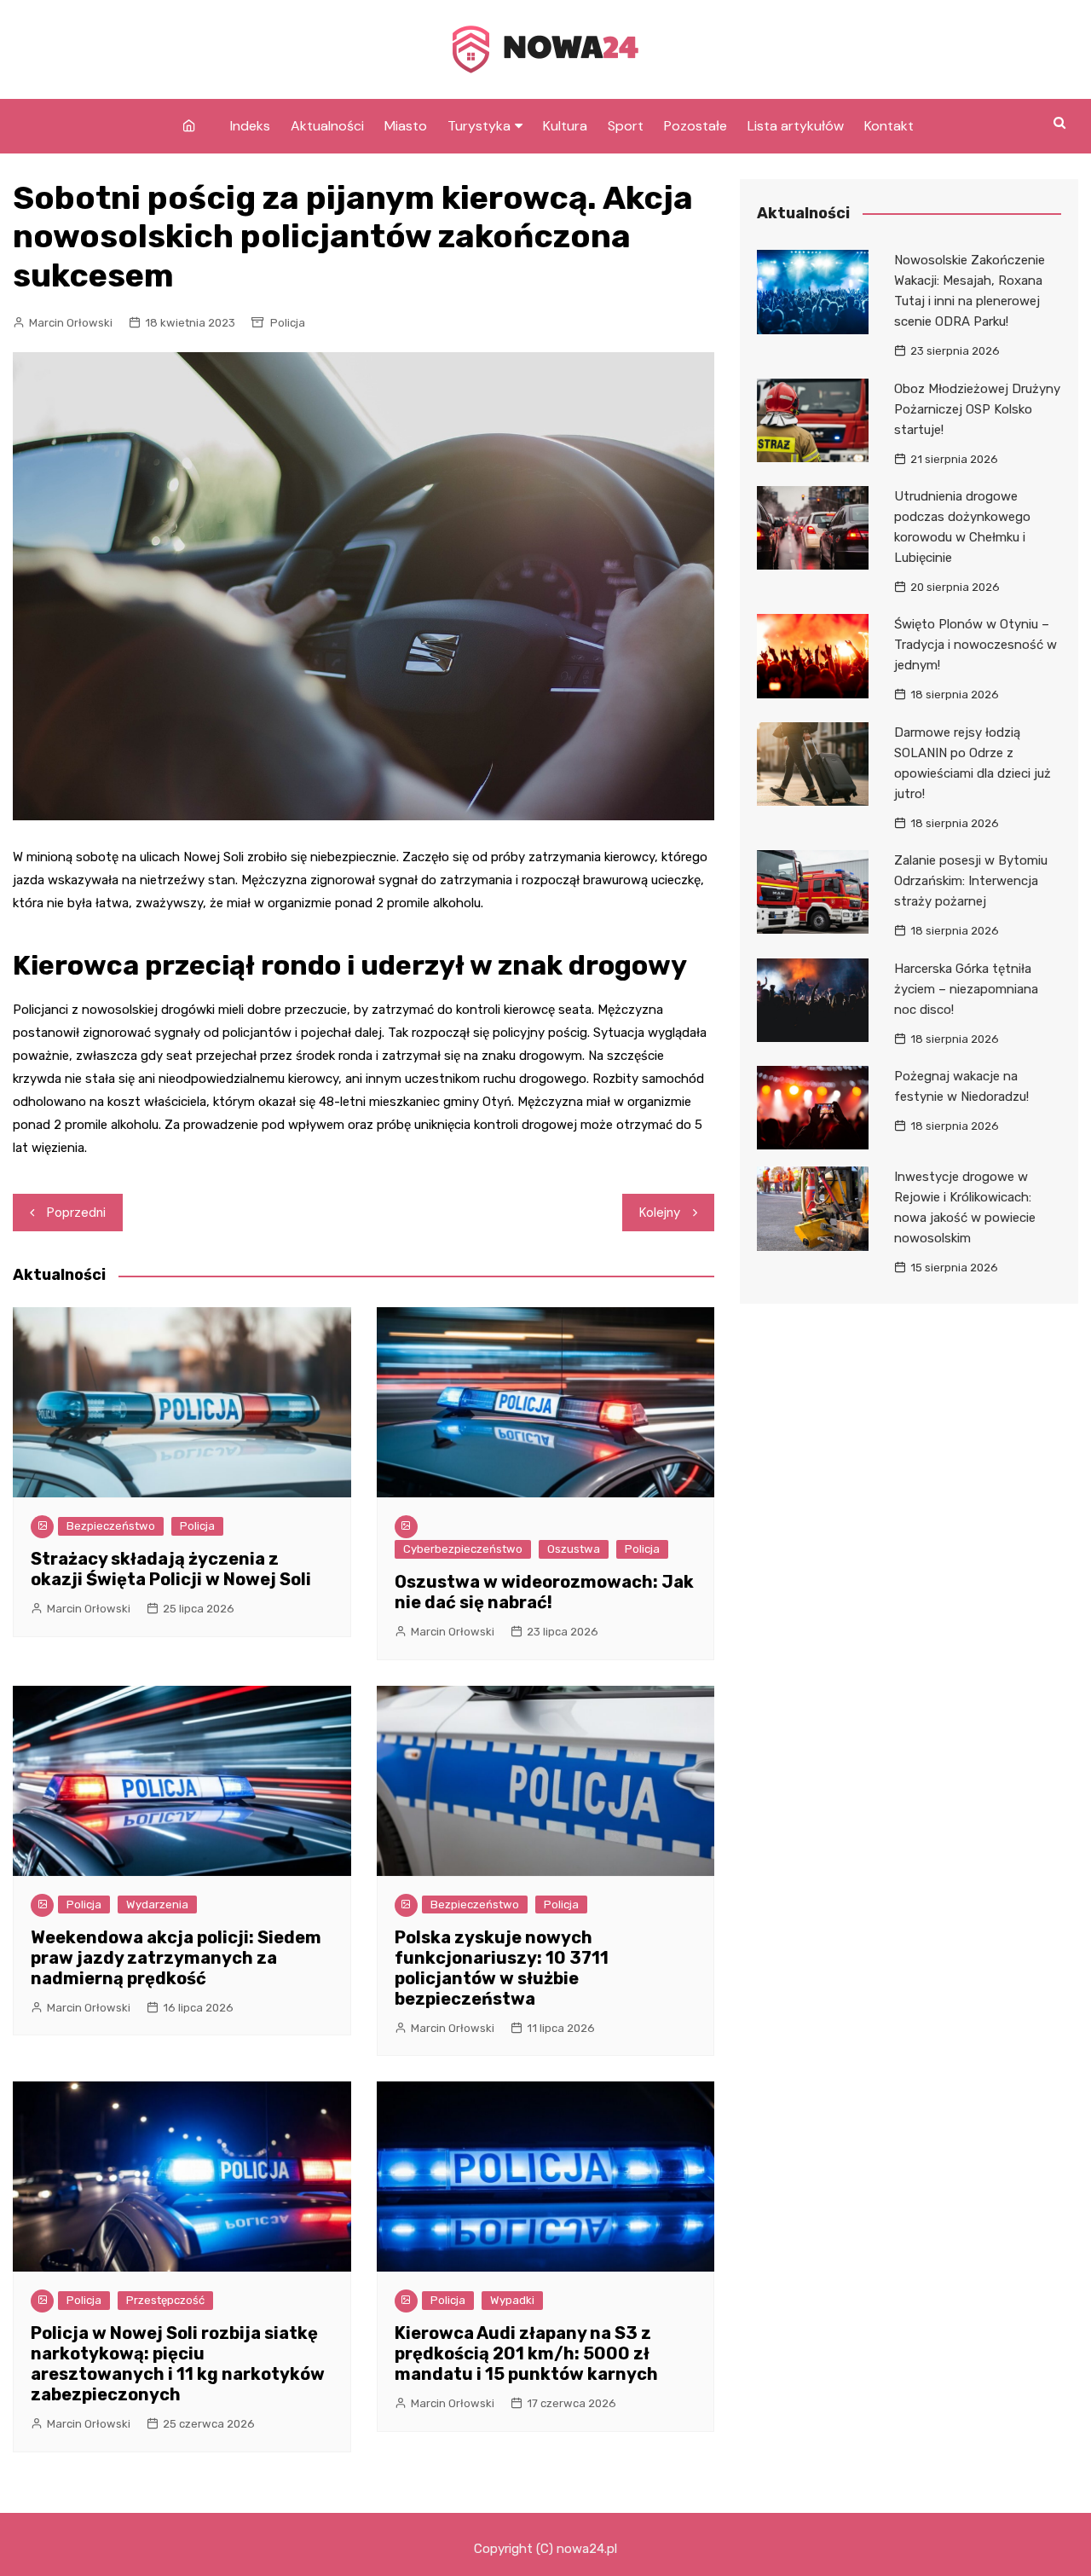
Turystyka (479, 126)
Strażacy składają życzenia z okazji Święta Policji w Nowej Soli (171, 1569)
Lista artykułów (796, 126)
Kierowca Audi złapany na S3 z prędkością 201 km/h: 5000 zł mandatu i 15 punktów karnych (526, 2353)
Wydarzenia (157, 1905)
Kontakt (889, 126)
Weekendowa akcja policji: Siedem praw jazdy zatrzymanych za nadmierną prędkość (176, 1958)
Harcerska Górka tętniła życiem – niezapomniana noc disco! (966, 989)
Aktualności (327, 126)
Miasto (406, 126)
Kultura (565, 126)
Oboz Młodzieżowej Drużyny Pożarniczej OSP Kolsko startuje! (977, 409)
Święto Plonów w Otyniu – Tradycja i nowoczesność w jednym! (976, 645)
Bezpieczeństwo (111, 1526)
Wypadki (512, 2300)
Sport (626, 126)
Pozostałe (696, 126)
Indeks (250, 126)
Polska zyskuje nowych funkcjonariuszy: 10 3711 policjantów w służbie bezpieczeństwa (502, 1968)
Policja (288, 323)
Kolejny (660, 1213)
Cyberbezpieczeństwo (463, 1549)
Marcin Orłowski (71, 323)
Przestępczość (165, 2300)
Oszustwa (574, 1549)
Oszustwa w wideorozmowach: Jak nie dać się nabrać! (544, 1592)
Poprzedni (76, 1213)
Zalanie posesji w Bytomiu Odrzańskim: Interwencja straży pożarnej (971, 881)
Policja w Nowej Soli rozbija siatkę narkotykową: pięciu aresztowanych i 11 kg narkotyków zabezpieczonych (178, 2364)
